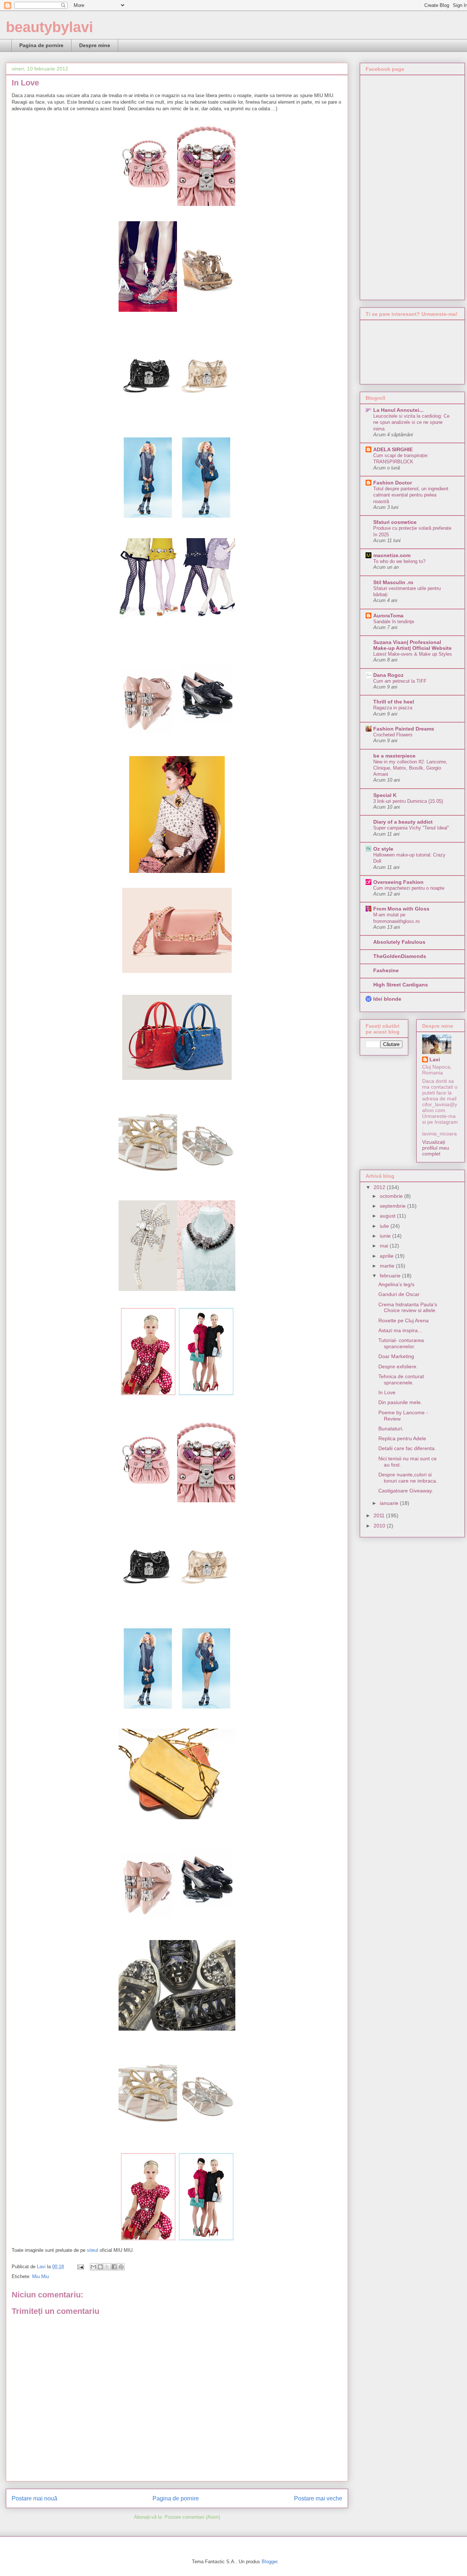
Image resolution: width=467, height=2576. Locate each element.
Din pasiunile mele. (400, 1402)
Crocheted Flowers (393, 735)
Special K (385, 795)
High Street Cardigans (401, 985)
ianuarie (390, 1503)
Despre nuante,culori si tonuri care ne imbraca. (408, 1478)
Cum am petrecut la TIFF (400, 681)
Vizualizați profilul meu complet (436, 1148)
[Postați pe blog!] (100, 2267)
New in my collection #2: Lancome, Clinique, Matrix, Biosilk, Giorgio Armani (410, 768)
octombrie (392, 1196)
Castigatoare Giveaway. (406, 1491)
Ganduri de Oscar (399, 1294)
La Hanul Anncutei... (398, 410)
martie (388, 1266)
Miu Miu (40, 2276)
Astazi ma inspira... (400, 1330)
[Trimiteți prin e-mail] (93, 2267)
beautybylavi (49, 27)
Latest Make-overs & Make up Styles (413, 654)
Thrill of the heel (394, 702)
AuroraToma (388, 616)
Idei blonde (387, 999)
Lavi (435, 1059)
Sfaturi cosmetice (395, 522)
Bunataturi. (391, 1429)
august (388, 1216)
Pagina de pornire (41, 45)
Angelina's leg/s (396, 1284)
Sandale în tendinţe (394, 622)
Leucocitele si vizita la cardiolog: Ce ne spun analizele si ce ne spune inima (411, 422)
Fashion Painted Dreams (404, 729)
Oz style (383, 849)
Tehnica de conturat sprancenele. (401, 1379)
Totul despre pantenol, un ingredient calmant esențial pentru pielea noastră (411, 495)
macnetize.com (392, 555)
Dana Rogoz (388, 675)
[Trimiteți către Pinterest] (121, 2267)
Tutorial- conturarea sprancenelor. (401, 1343)
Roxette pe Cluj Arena (404, 1320)
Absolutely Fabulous (399, 942)
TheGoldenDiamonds (400, 956)
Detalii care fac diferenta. (407, 1448)
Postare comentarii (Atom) (192, 2517)
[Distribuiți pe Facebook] (114, 2267)
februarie (391, 1276)
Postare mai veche (318, 2498)
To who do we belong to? (399, 561)
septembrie (393, 1206)
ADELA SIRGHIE (393, 449)
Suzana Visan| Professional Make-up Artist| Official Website (412, 645)
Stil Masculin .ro (393, 582)
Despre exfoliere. (398, 1366)
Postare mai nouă (34, 2498)
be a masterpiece (394, 756)
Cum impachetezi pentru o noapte (409, 888)
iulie (385, 1226)
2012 (380, 1187)
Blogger (269, 2562)
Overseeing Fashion (398, 882)
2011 (380, 1515)
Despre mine (95, 45)
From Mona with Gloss (401, 909)
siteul (92, 2250)
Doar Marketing (396, 1356)
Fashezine (386, 970)
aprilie (387, 1256)
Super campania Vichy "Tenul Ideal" (411, 828)
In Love (387, 1392)
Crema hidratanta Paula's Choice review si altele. (408, 1308)
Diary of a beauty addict (403, 822)
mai (385, 1246)
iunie (386, 1236)
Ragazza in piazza (393, 708)
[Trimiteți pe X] (107, 2267)
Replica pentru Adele (402, 1438)
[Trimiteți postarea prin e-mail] (80, 2267)
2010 (380, 1526)
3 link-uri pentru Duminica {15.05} (408, 801)
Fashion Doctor (393, 483)
